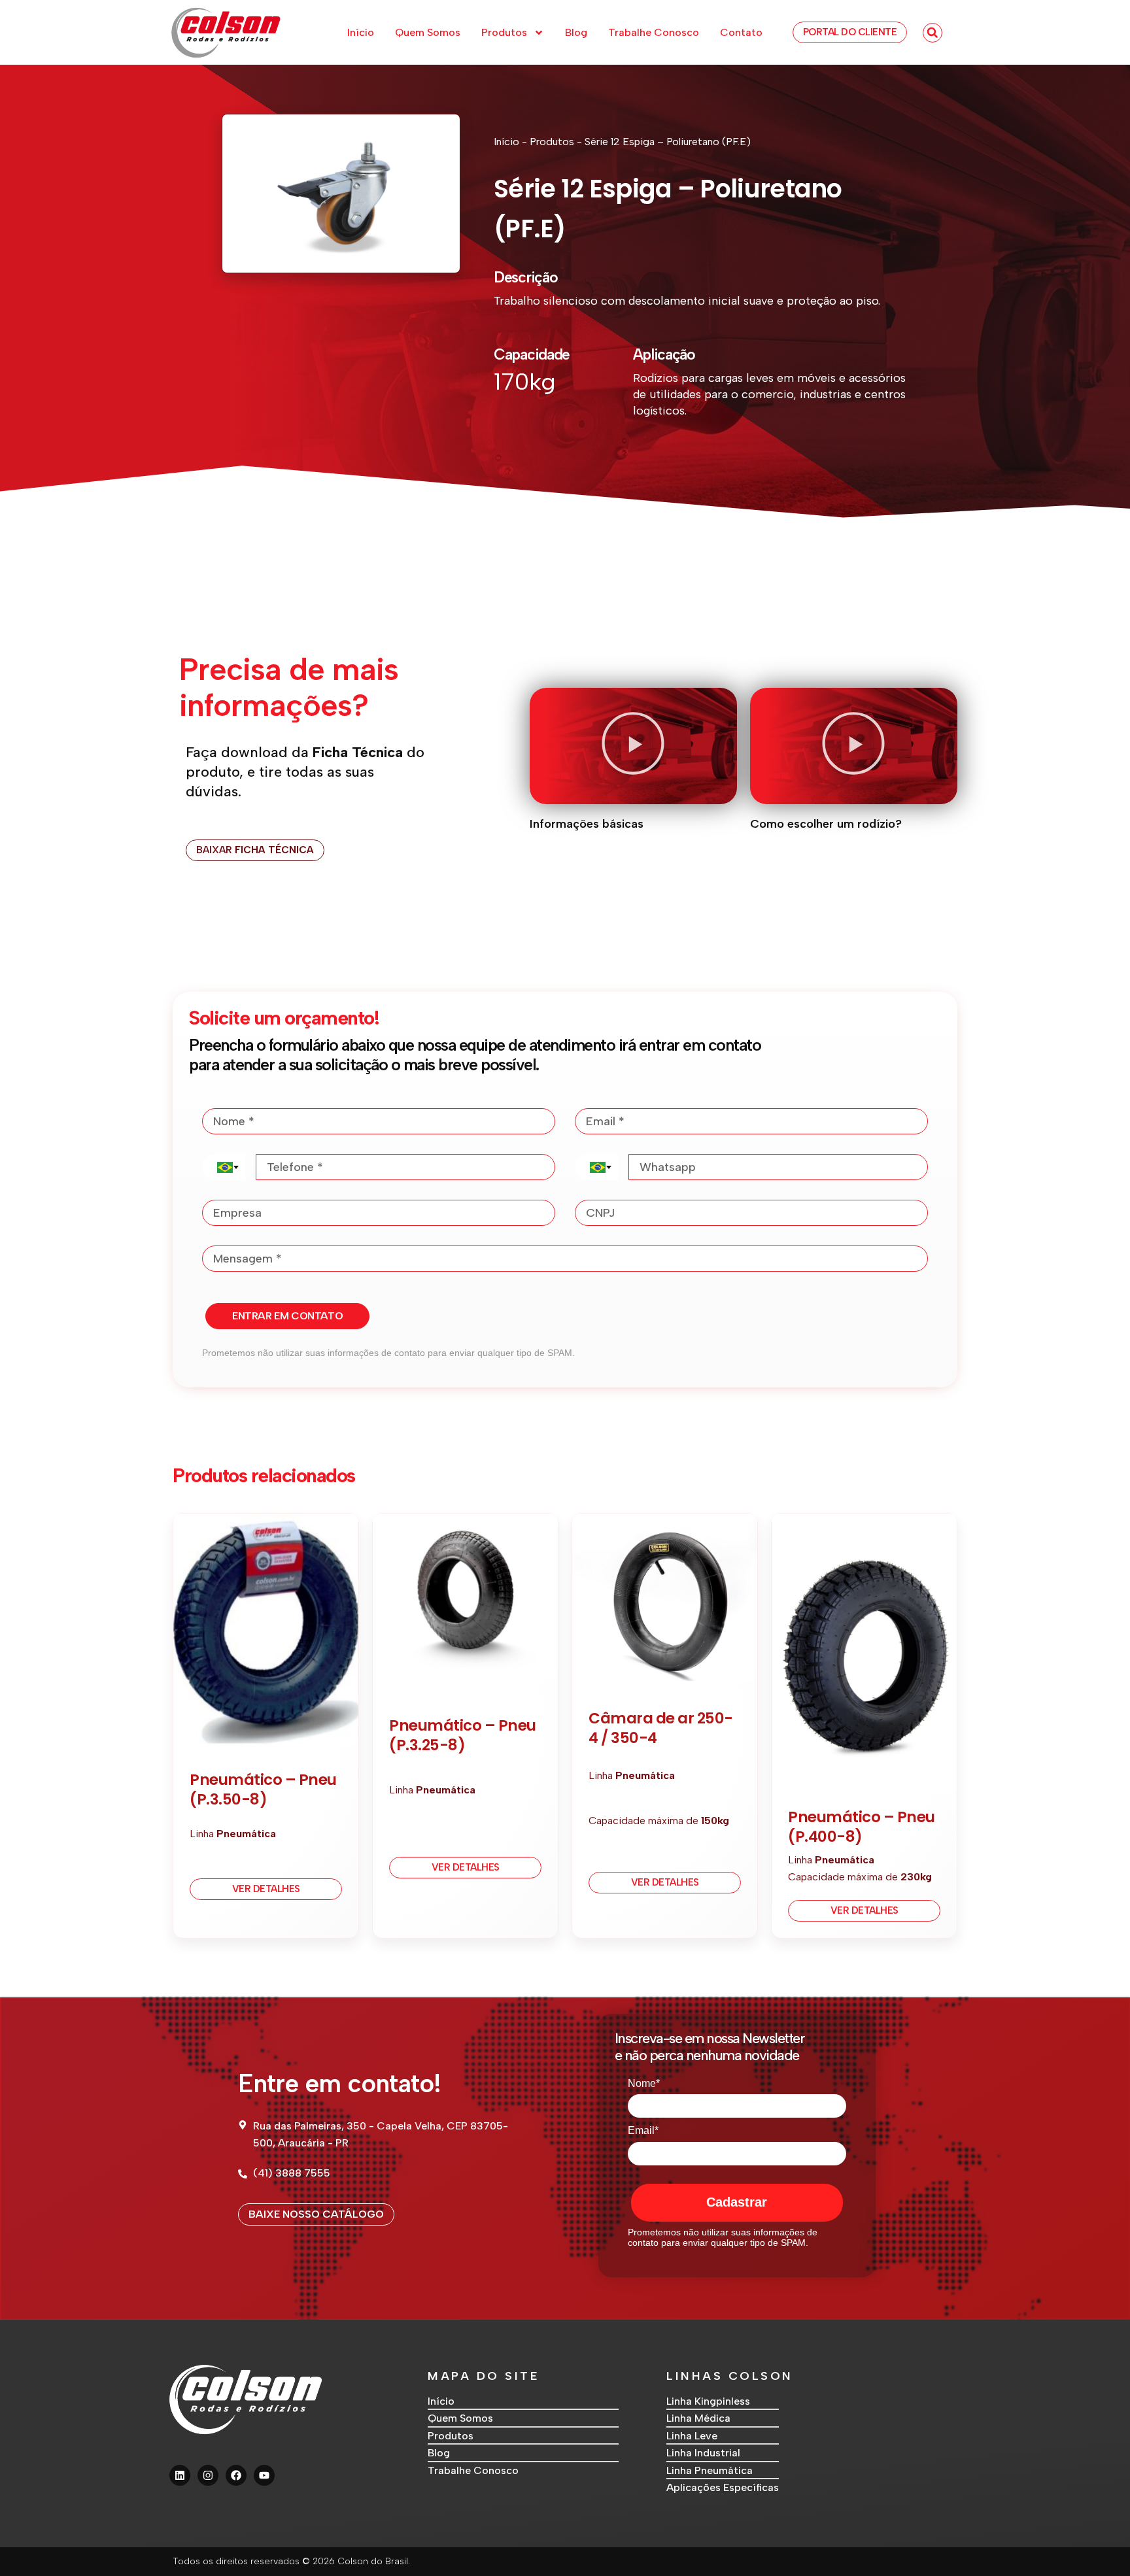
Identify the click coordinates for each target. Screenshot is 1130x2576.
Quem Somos (428, 32)
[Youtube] (264, 2475)
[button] (933, 33)
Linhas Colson (730, 2376)
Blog (576, 32)
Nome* (644, 2083)
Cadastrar (737, 2202)
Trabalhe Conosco (654, 32)
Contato (741, 32)
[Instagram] (208, 2475)
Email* (643, 2130)
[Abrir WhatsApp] (1097, 2543)
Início (361, 32)
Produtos (504, 32)
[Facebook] (236, 2475)
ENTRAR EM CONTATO (287, 1316)
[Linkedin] (180, 2475)
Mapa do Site (483, 2376)
